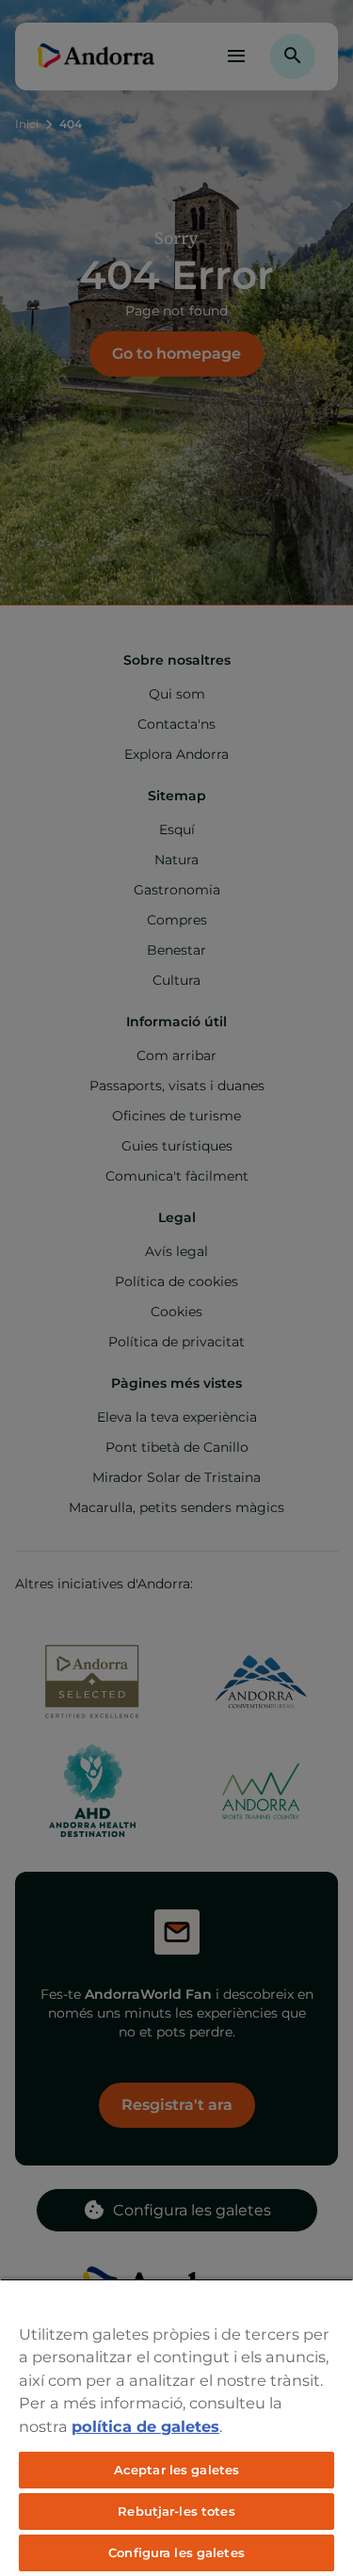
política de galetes (145, 2426)
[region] (176, 2427)
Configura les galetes (176, 2552)
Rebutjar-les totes (176, 2511)
